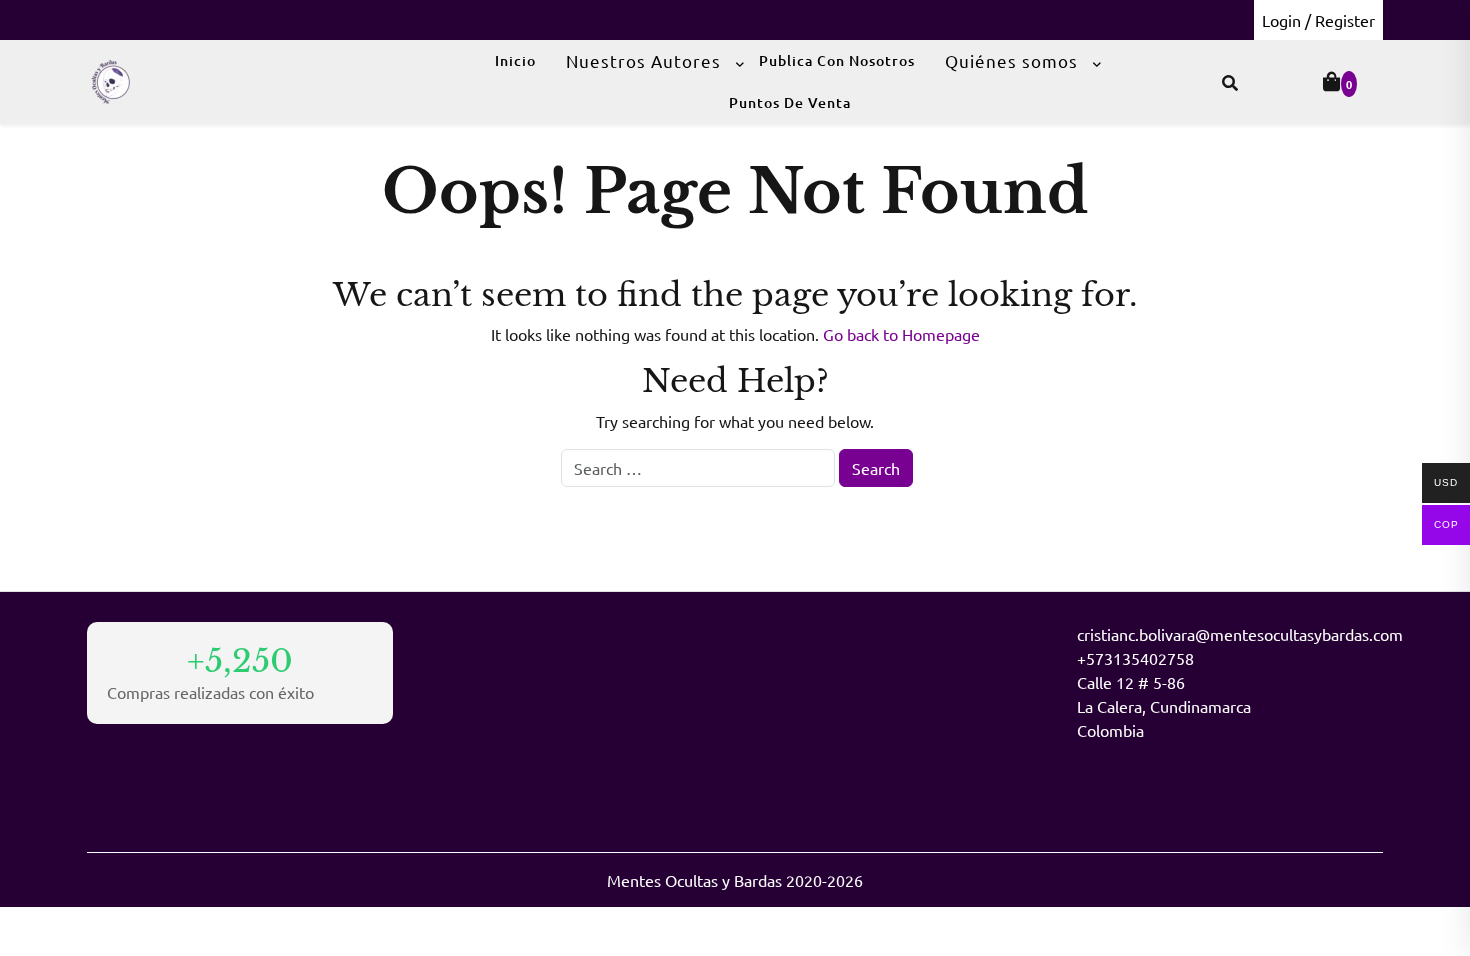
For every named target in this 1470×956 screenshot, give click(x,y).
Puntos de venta (790, 102)
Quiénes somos (1011, 60)
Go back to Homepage (901, 334)
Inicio (515, 60)
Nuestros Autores (643, 60)
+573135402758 (1135, 658)
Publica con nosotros (837, 60)
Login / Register (1318, 20)
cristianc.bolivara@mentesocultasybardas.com (1240, 634)
